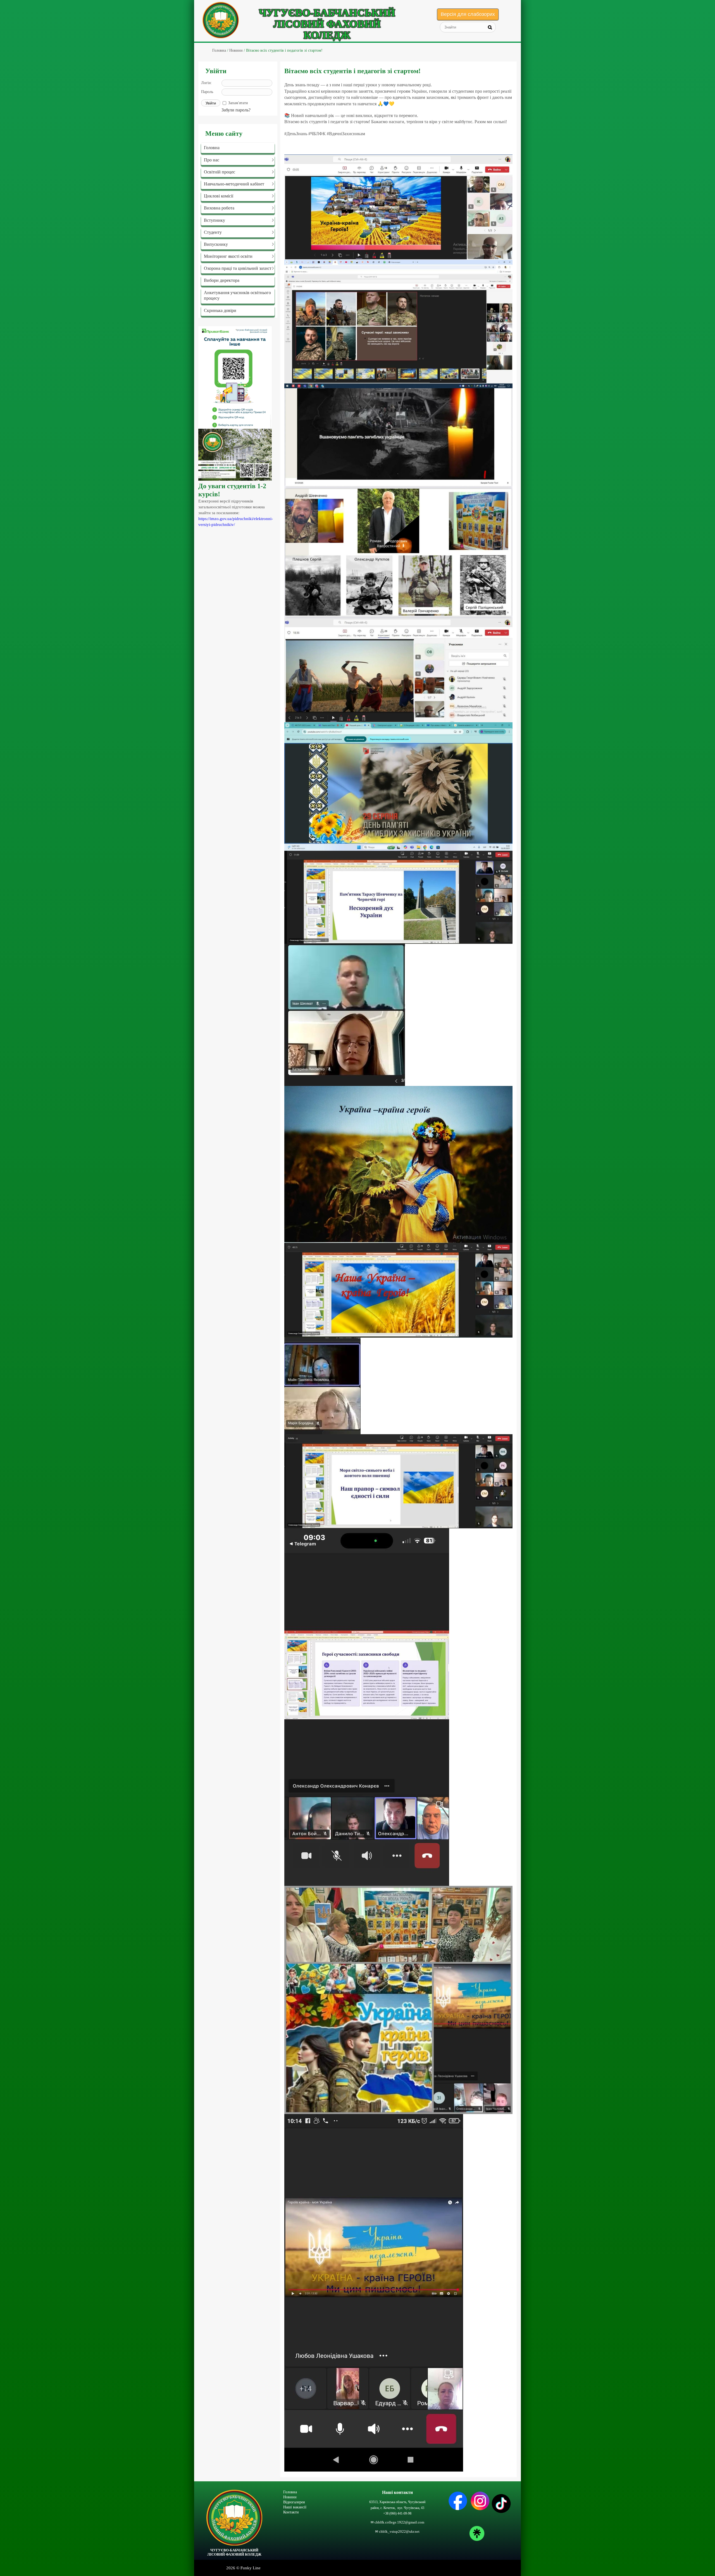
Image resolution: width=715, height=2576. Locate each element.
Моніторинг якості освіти (228, 256)
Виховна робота (219, 208)
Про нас (212, 160)
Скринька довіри (220, 310)
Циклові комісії (219, 196)
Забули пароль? (236, 110)
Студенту (213, 232)
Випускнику (216, 244)
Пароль (207, 92)
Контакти (291, 2512)
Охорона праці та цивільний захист (238, 268)
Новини (290, 2497)
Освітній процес (220, 172)
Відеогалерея (294, 2502)
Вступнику (214, 220)
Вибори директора (222, 280)
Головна (212, 148)
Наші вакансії (295, 2507)
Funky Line (251, 2568)
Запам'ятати (238, 103)
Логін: (207, 83)
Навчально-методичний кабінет (234, 184)
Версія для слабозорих (468, 14)
